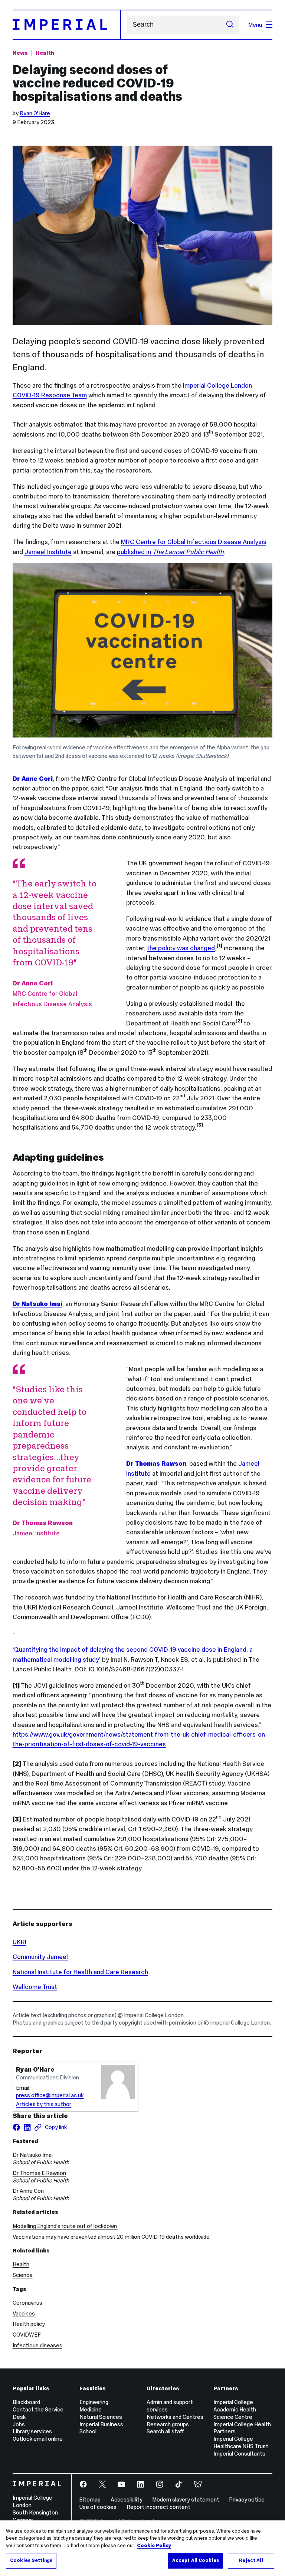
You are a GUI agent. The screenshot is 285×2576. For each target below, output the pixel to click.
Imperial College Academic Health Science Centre (235, 2409)
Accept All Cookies (196, 2560)
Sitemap (90, 2499)
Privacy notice (247, 2499)
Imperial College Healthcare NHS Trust (241, 2442)
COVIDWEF (27, 2335)
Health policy (29, 2324)
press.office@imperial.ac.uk (50, 2095)
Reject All (251, 2560)
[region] (142, 2548)
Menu (255, 25)
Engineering (94, 2402)
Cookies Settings (31, 2560)
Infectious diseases (37, 2345)
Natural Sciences (101, 2417)
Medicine (91, 2409)
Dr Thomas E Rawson (39, 2173)
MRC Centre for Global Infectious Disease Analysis (194, 542)
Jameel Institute (48, 552)
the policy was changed (181, 948)
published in (170, 552)
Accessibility (127, 2499)
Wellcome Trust (35, 1987)
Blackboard (26, 2402)
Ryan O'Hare (35, 113)
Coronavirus (27, 2303)
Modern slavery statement (186, 2499)
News (20, 53)
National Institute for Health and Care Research (80, 1972)
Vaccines (24, 2313)
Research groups (168, 2424)
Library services (32, 2431)
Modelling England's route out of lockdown (65, 2226)
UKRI (19, 1942)
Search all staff (165, 2431)
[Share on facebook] (16, 2127)
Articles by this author (44, 2104)
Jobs (19, 2424)
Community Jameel (40, 1957)
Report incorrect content (158, 2507)
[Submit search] (230, 25)
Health (45, 53)
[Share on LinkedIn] (27, 2127)
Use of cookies (98, 2507)
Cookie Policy (154, 2546)
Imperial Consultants (239, 2454)
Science (23, 2275)
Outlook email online (38, 2439)
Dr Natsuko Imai (33, 2155)
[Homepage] (67, 24)
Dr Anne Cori (28, 2191)
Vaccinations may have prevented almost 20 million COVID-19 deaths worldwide (111, 2237)
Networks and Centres (175, 2417)
